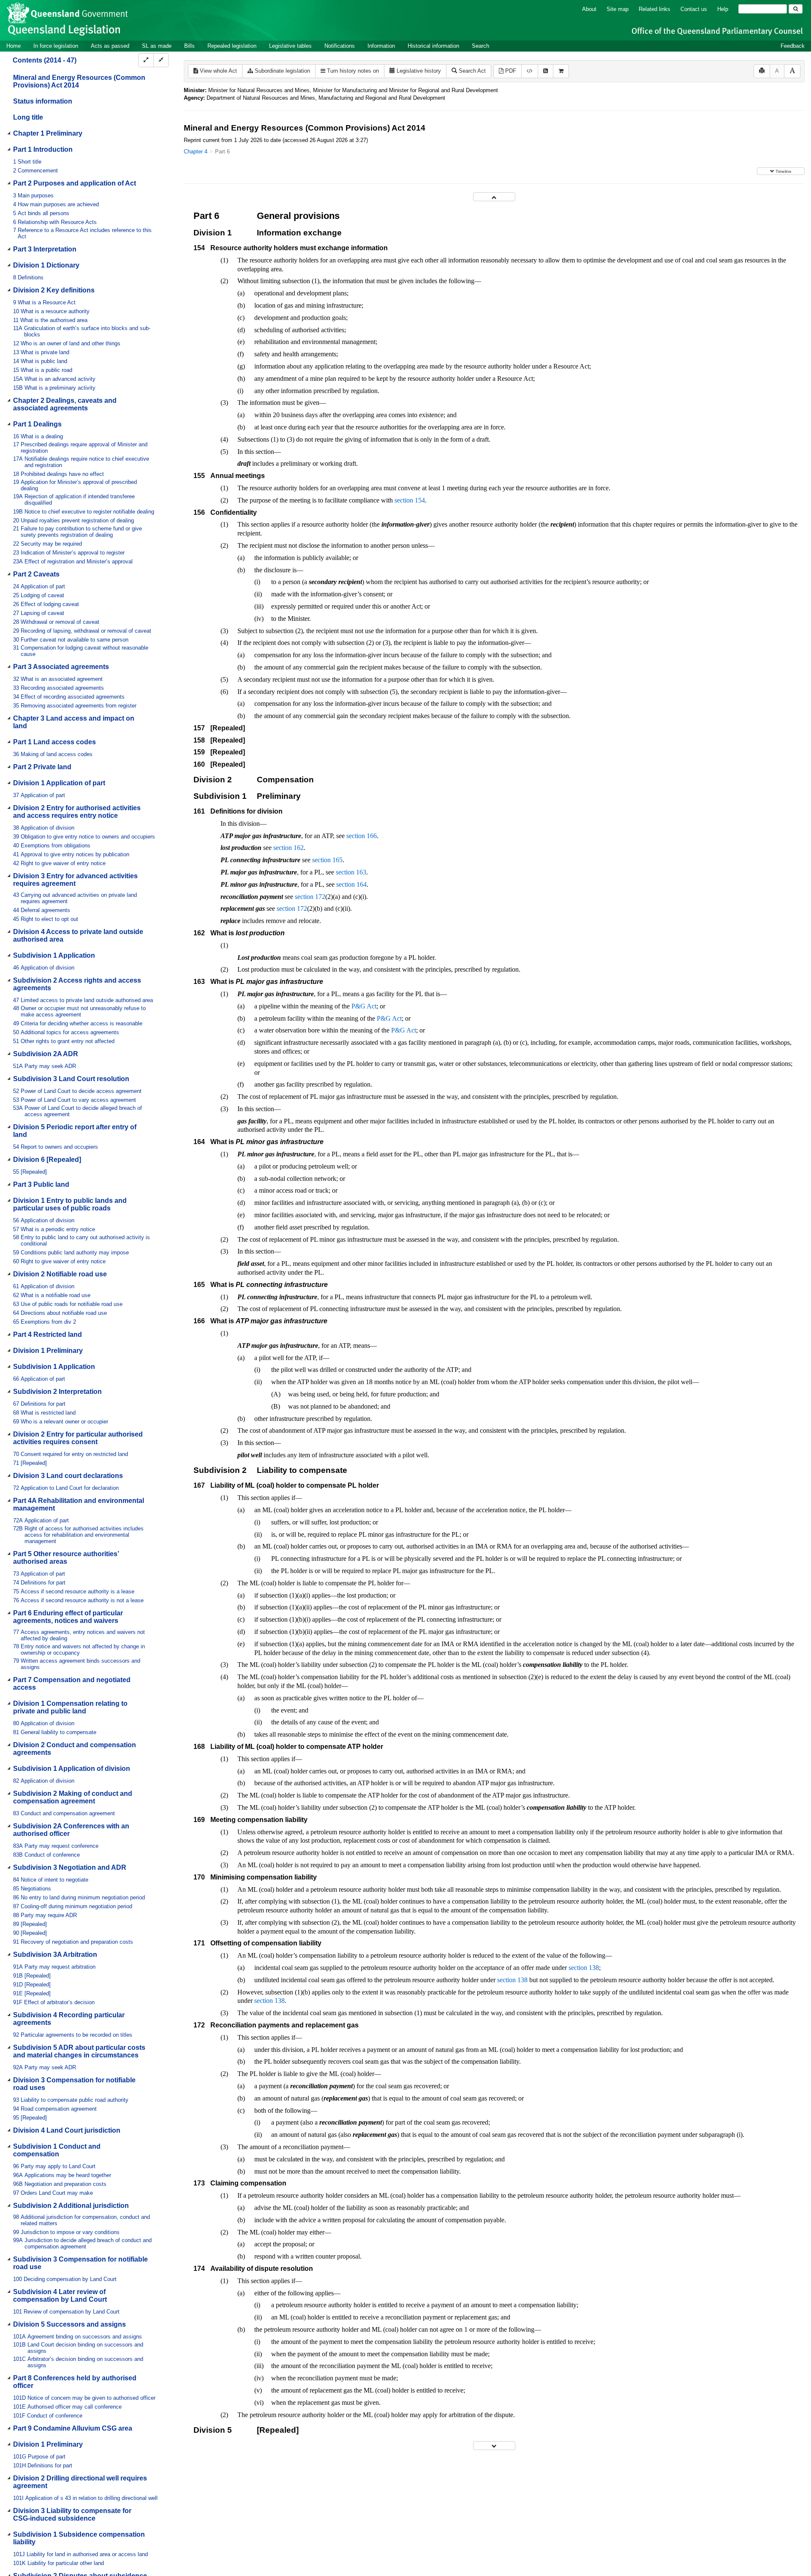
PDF (510, 71)
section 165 (327, 860)
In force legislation (56, 46)
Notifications (340, 46)
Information (381, 46)
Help (723, 9)
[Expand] (146, 60)
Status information (43, 101)
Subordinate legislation (282, 71)
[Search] (796, 9)
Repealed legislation (232, 46)
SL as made (157, 46)
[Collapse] (161, 60)
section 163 (351, 872)
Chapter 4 (196, 152)
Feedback (793, 46)
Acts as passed (110, 46)
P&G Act (364, 1006)
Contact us (694, 9)
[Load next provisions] (494, 2446)
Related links (655, 9)
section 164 (351, 884)
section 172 (310, 897)
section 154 (410, 500)
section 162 (288, 848)
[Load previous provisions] (494, 197)
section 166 (362, 836)
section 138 (584, 1968)
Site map (618, 9)
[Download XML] (530, 71)
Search (480, 46)
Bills (189, 46)
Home (14, 46)
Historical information (433, 46)
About (589, 9)
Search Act (471, 71)
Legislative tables (290, 46)
